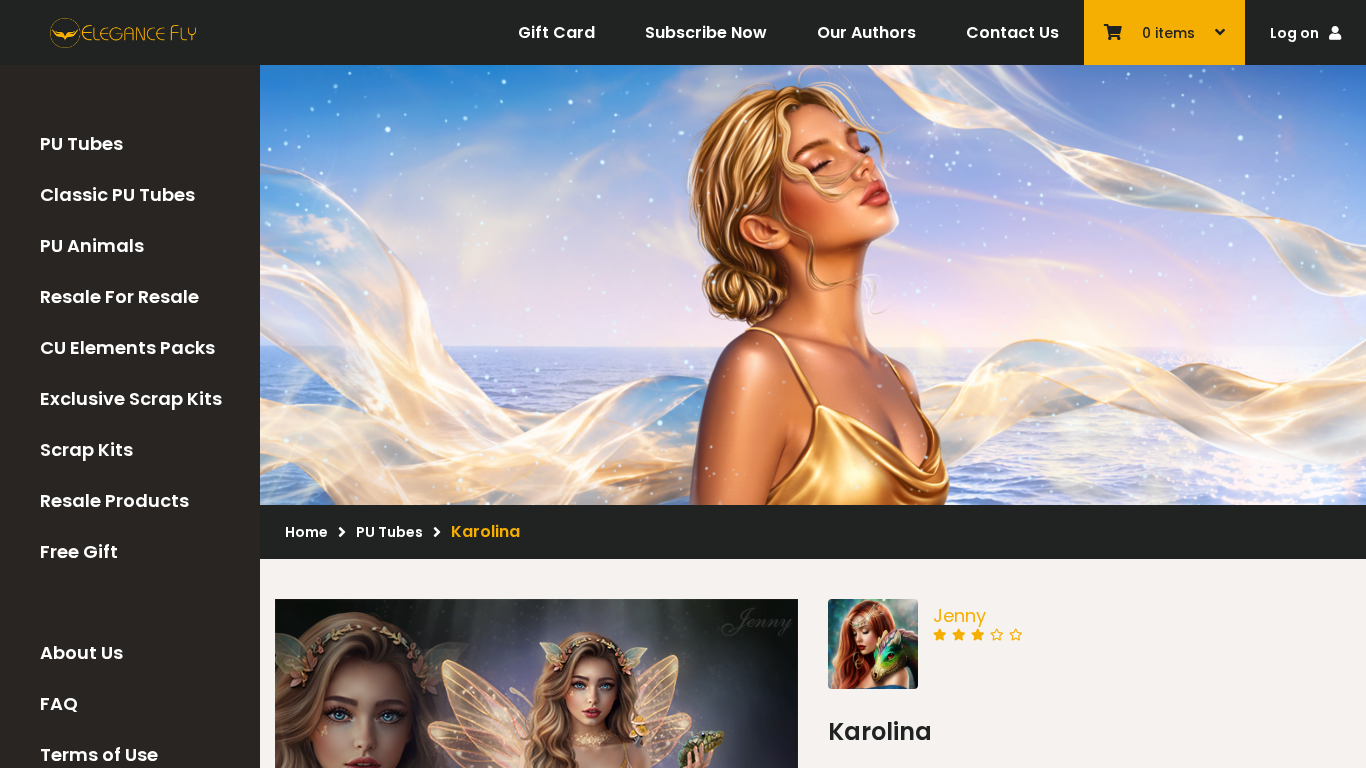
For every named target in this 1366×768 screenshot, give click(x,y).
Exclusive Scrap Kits (131, 398)
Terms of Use (99, 754)
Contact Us (1012, 32)
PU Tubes (81, 143)
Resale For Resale (119, 296)
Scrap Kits (86, 449)
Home (306, 532)
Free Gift (79, 551)
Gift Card (556, 32)
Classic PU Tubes (117, 194)
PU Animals (92, 245)
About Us (81, 652)
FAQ (59, 703)
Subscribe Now (706, 32)
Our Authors (866, 32)
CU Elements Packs (127, 347)
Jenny (959, 615)
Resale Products (114, 500)
